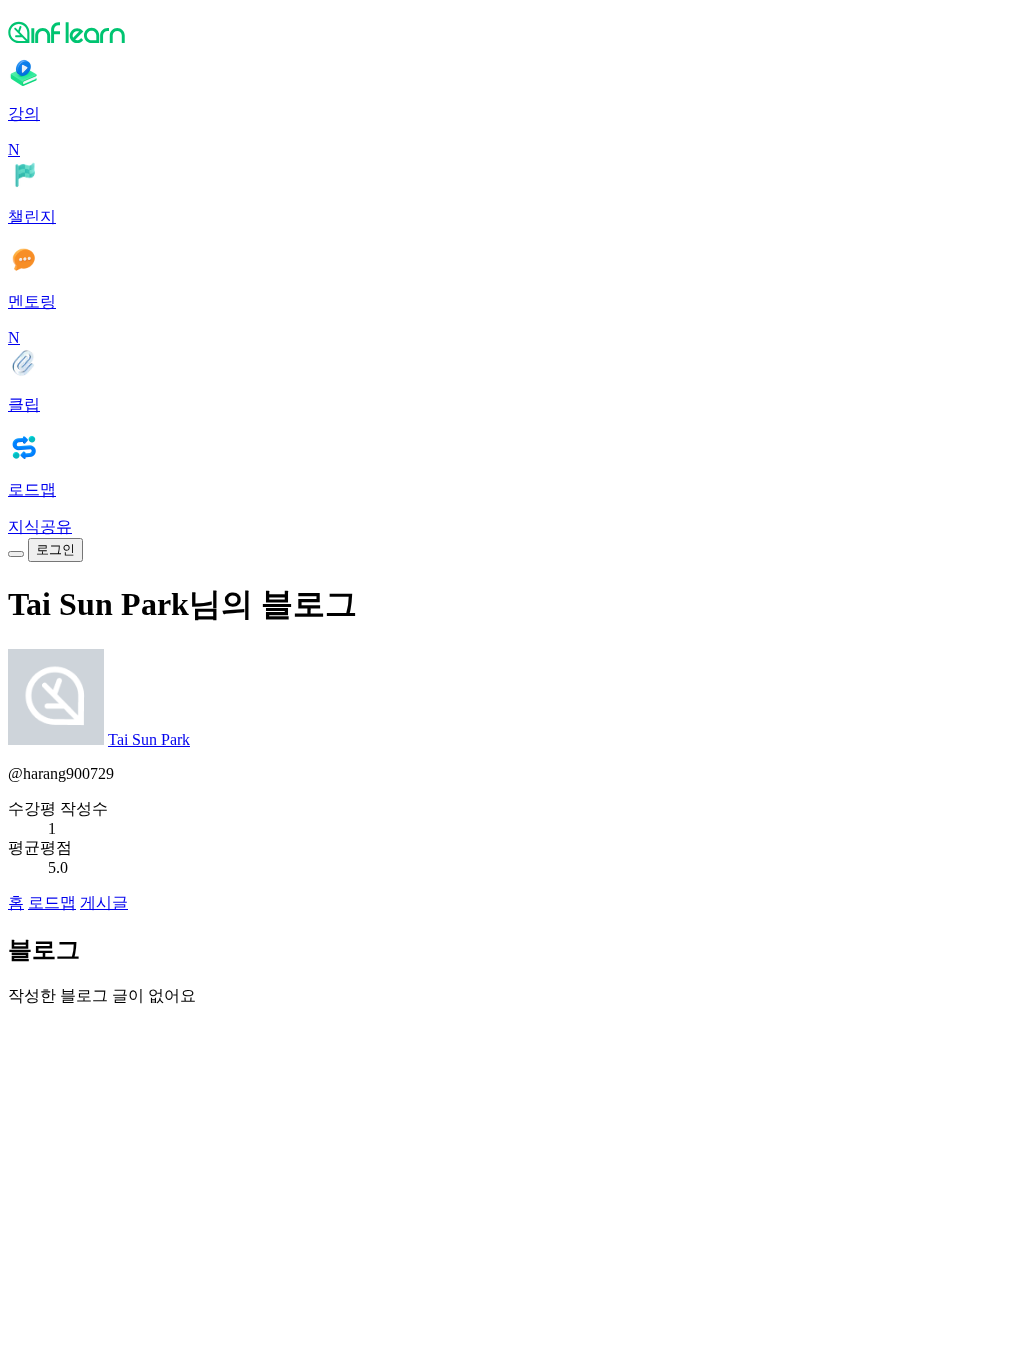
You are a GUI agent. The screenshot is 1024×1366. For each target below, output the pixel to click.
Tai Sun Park (149, 739)
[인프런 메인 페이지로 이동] (512, 32)
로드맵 (52, 902)
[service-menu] (16, 554)
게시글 (104, 902)
